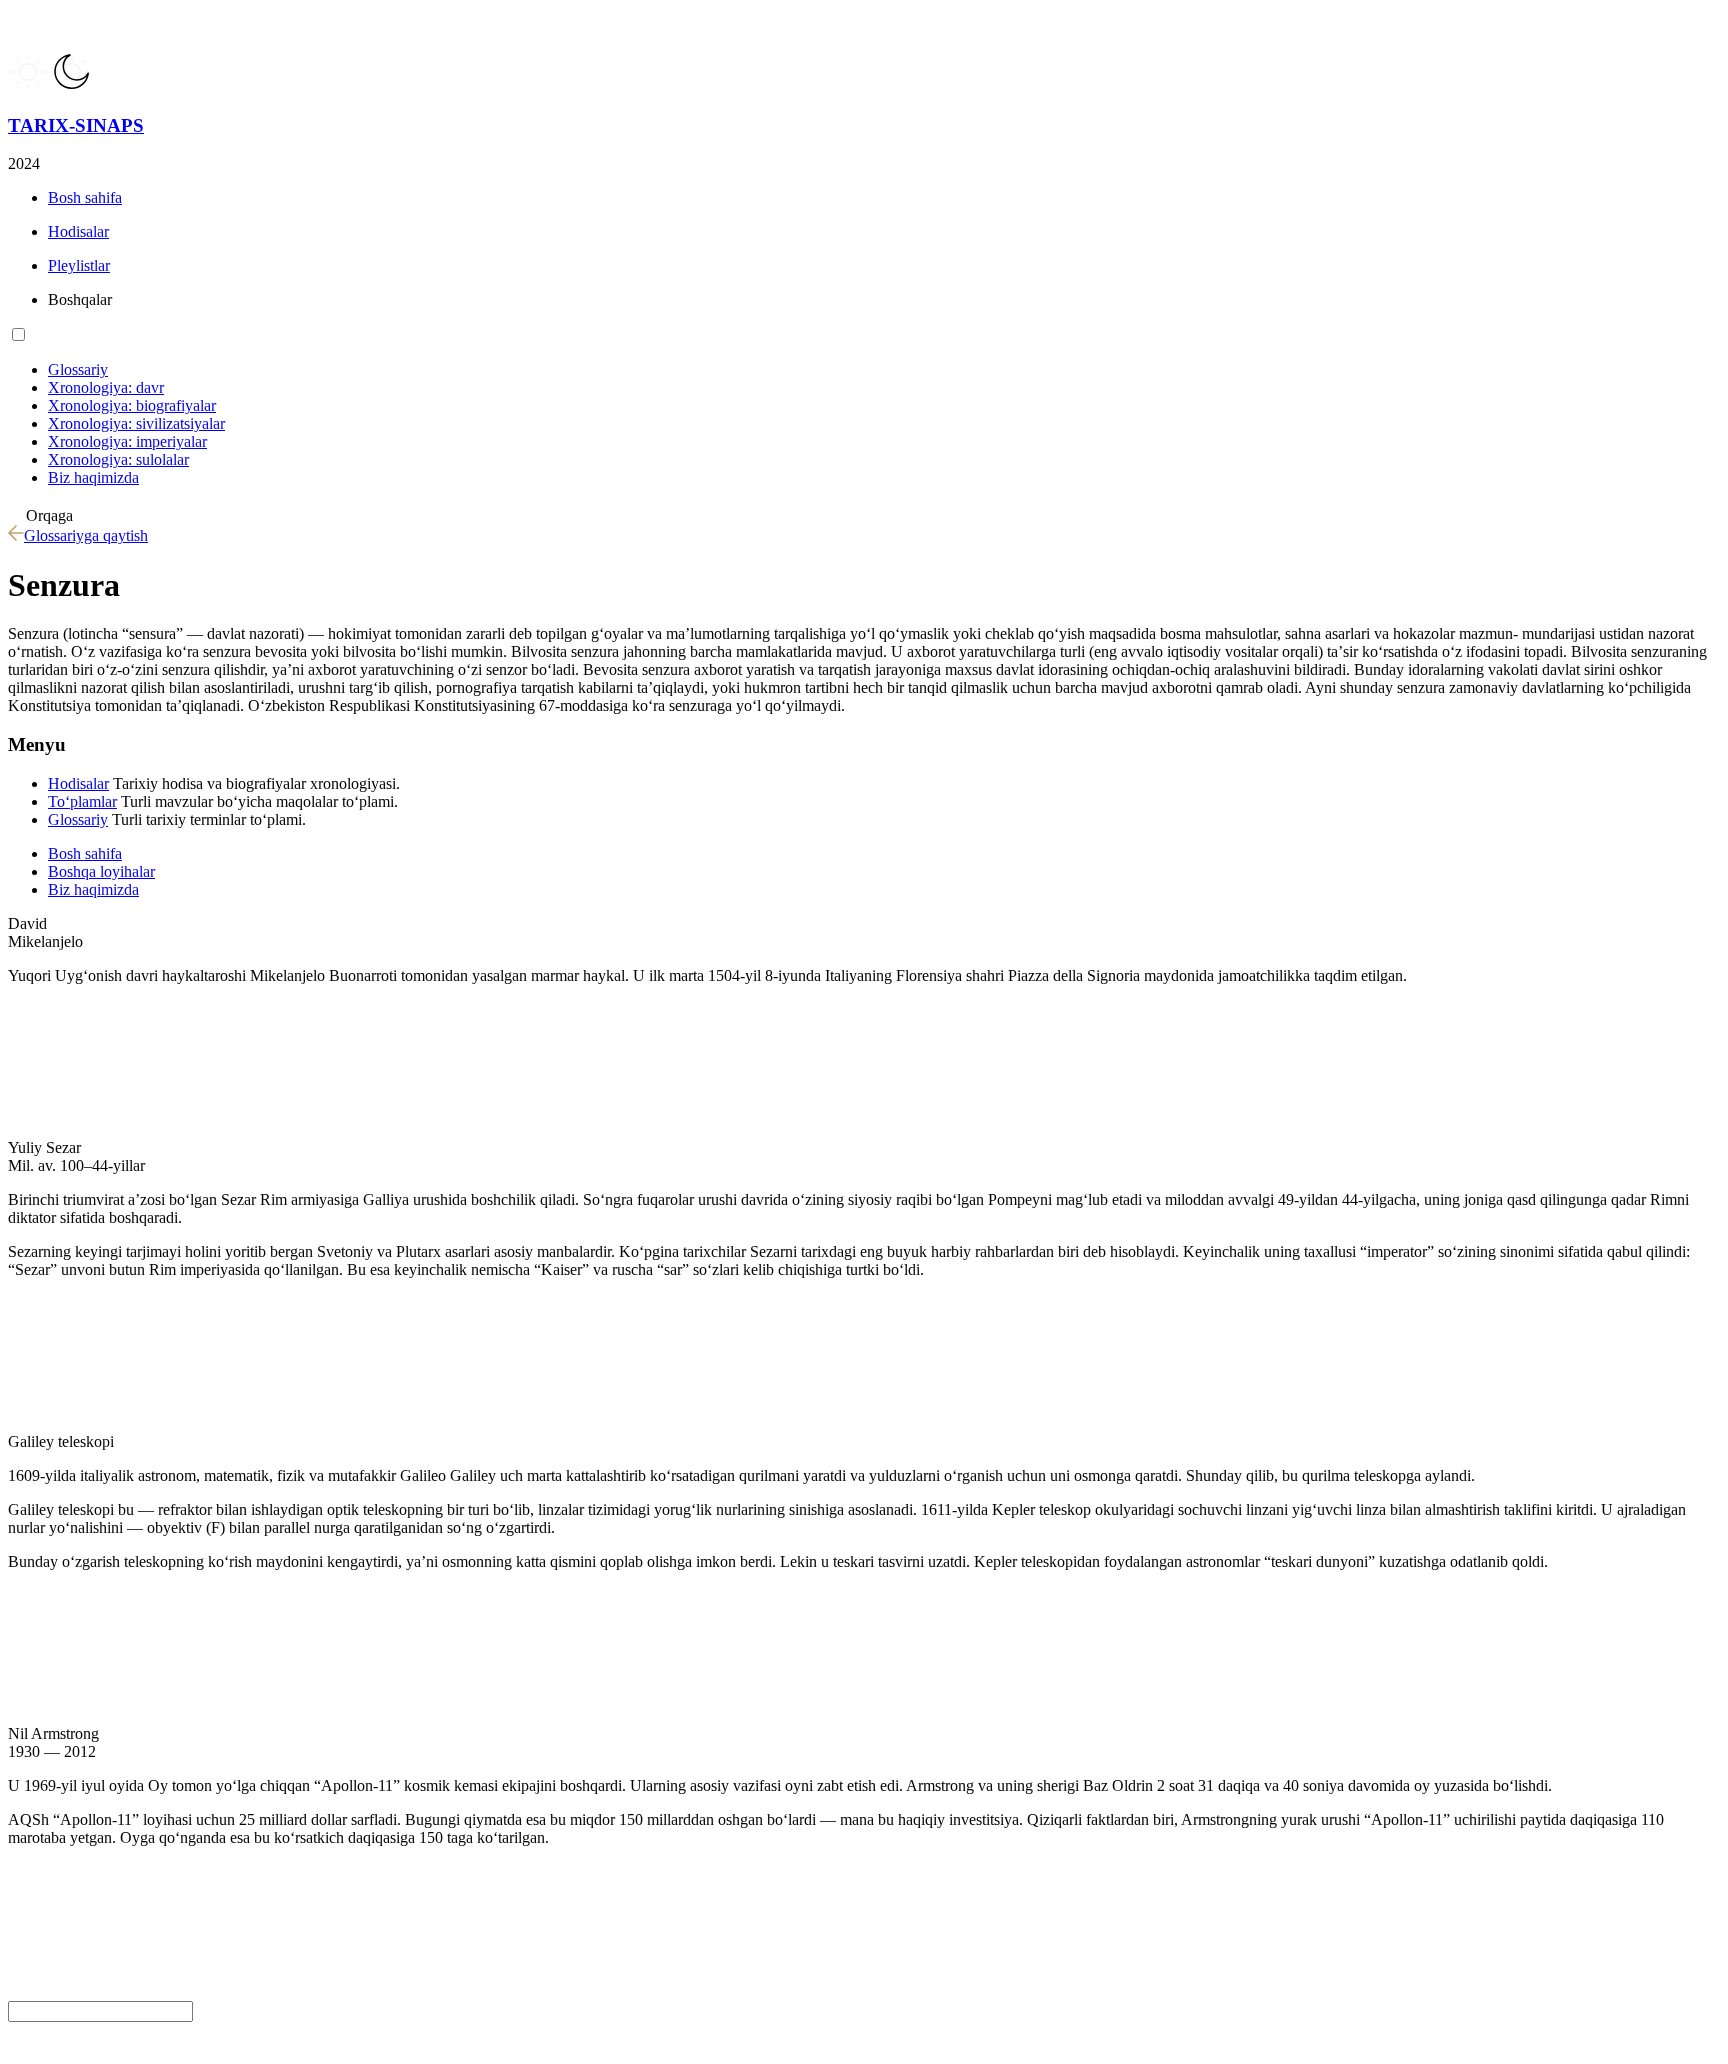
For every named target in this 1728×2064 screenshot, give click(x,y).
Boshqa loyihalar (101, 871)
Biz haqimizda (93, 889)
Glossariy (78, 819)
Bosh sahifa (85, 853)
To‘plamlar (82, 801)
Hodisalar (78, 783)
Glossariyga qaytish (86, 535)
